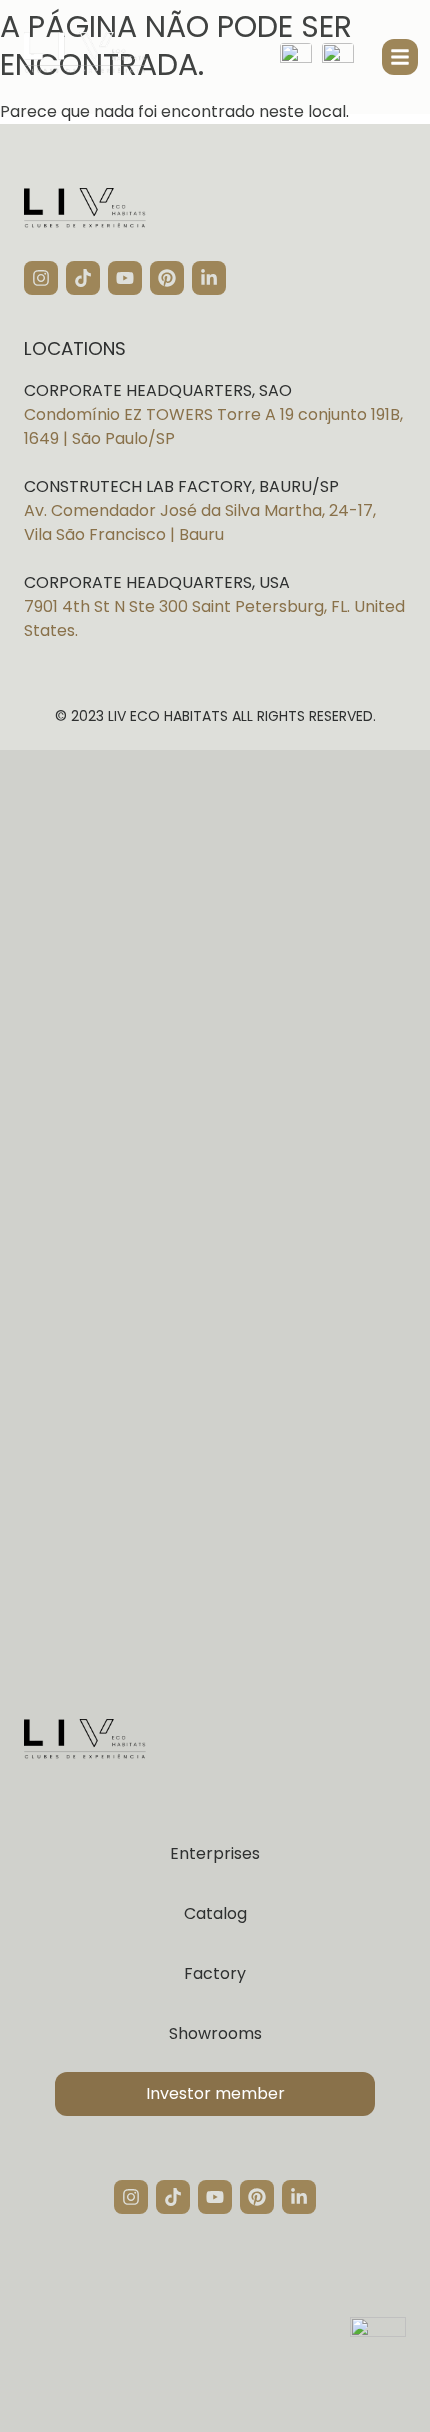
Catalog (215, 1913)
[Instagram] (41, 278)
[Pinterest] (167, 278)
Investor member (215, 2093)
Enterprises (215, 1853)
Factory (215, 1973)
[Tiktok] (83, 278)
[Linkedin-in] (209, 278)
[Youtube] (125, 278)
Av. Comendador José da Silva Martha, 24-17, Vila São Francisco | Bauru (200, 522)
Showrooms (215, 2033)
